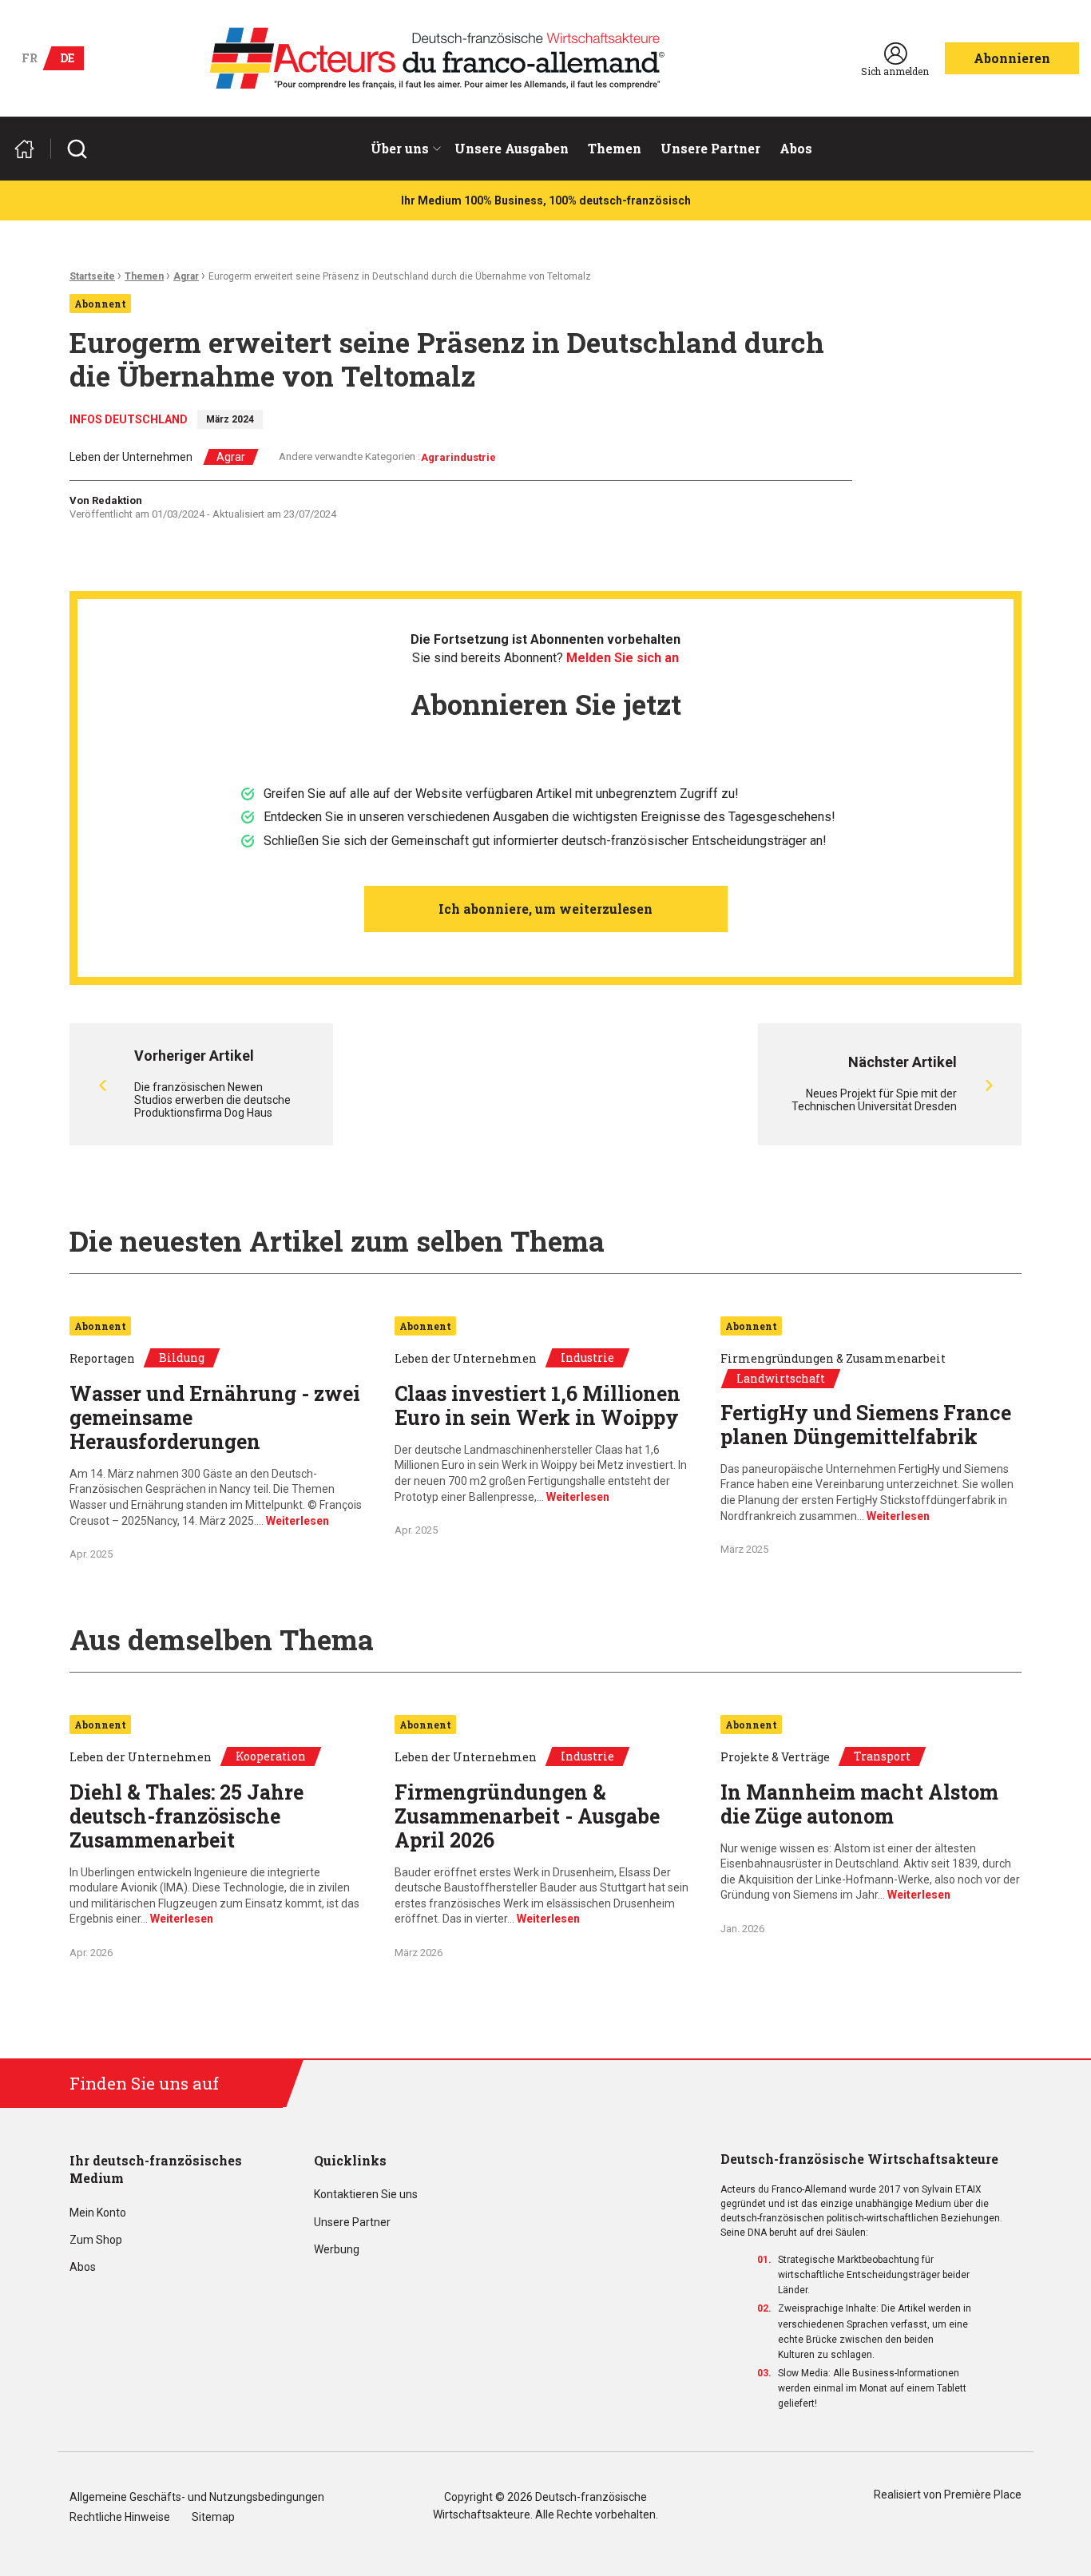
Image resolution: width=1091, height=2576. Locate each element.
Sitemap (213, 2517)
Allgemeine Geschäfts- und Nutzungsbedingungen (197, 2497)
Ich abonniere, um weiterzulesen (545, 909)
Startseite (92, 276)
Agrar (186, 276)
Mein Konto (98, 2213)
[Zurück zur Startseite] (31, 149)
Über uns (400, 148)
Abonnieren (1012, 58)
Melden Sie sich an (623, 658)
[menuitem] (403, 149)
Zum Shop (96, 2240)
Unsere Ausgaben (512, 148)
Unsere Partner (710, 148)
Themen (615, 148)
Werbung (337, 2250)
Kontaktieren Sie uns (366, 2195)
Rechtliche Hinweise (120, 2517)
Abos (796, 148)
